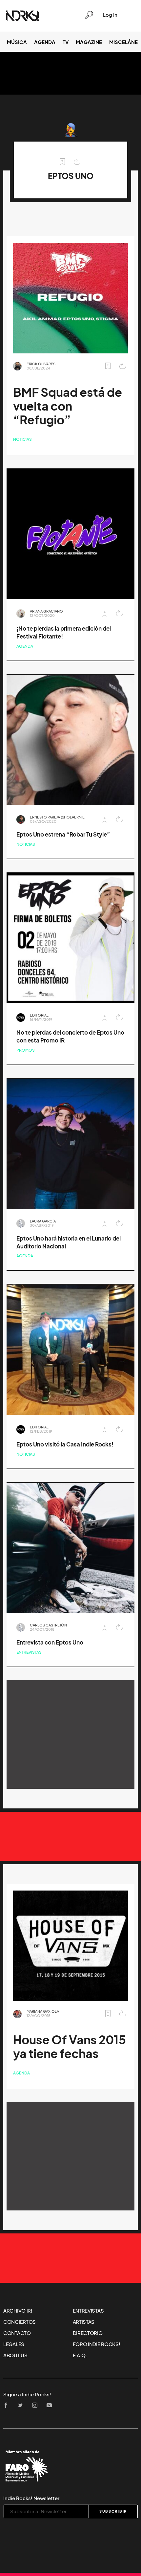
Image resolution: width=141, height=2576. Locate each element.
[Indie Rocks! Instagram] (37, 2406)
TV (66, 42)
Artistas (84, 2322)
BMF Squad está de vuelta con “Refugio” (68, 406)
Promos (26, 1050)
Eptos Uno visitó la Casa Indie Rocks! (65, 1444)
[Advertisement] (70, 1735)
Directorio (88, 2333)
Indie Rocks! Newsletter (31, 2498)
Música (17, 42)
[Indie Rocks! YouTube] (51, 2406)
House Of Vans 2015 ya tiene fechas (70, 2047)
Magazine (89, 42)
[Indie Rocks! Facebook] (8, 2406)
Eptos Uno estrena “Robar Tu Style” (63, 834)
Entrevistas (29, 1652)
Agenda (45, 42)
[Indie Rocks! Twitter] (22, 2406)
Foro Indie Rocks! (97, 2344)
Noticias (22, 439)
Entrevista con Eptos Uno (50, 1642)
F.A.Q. (80, 2355)
